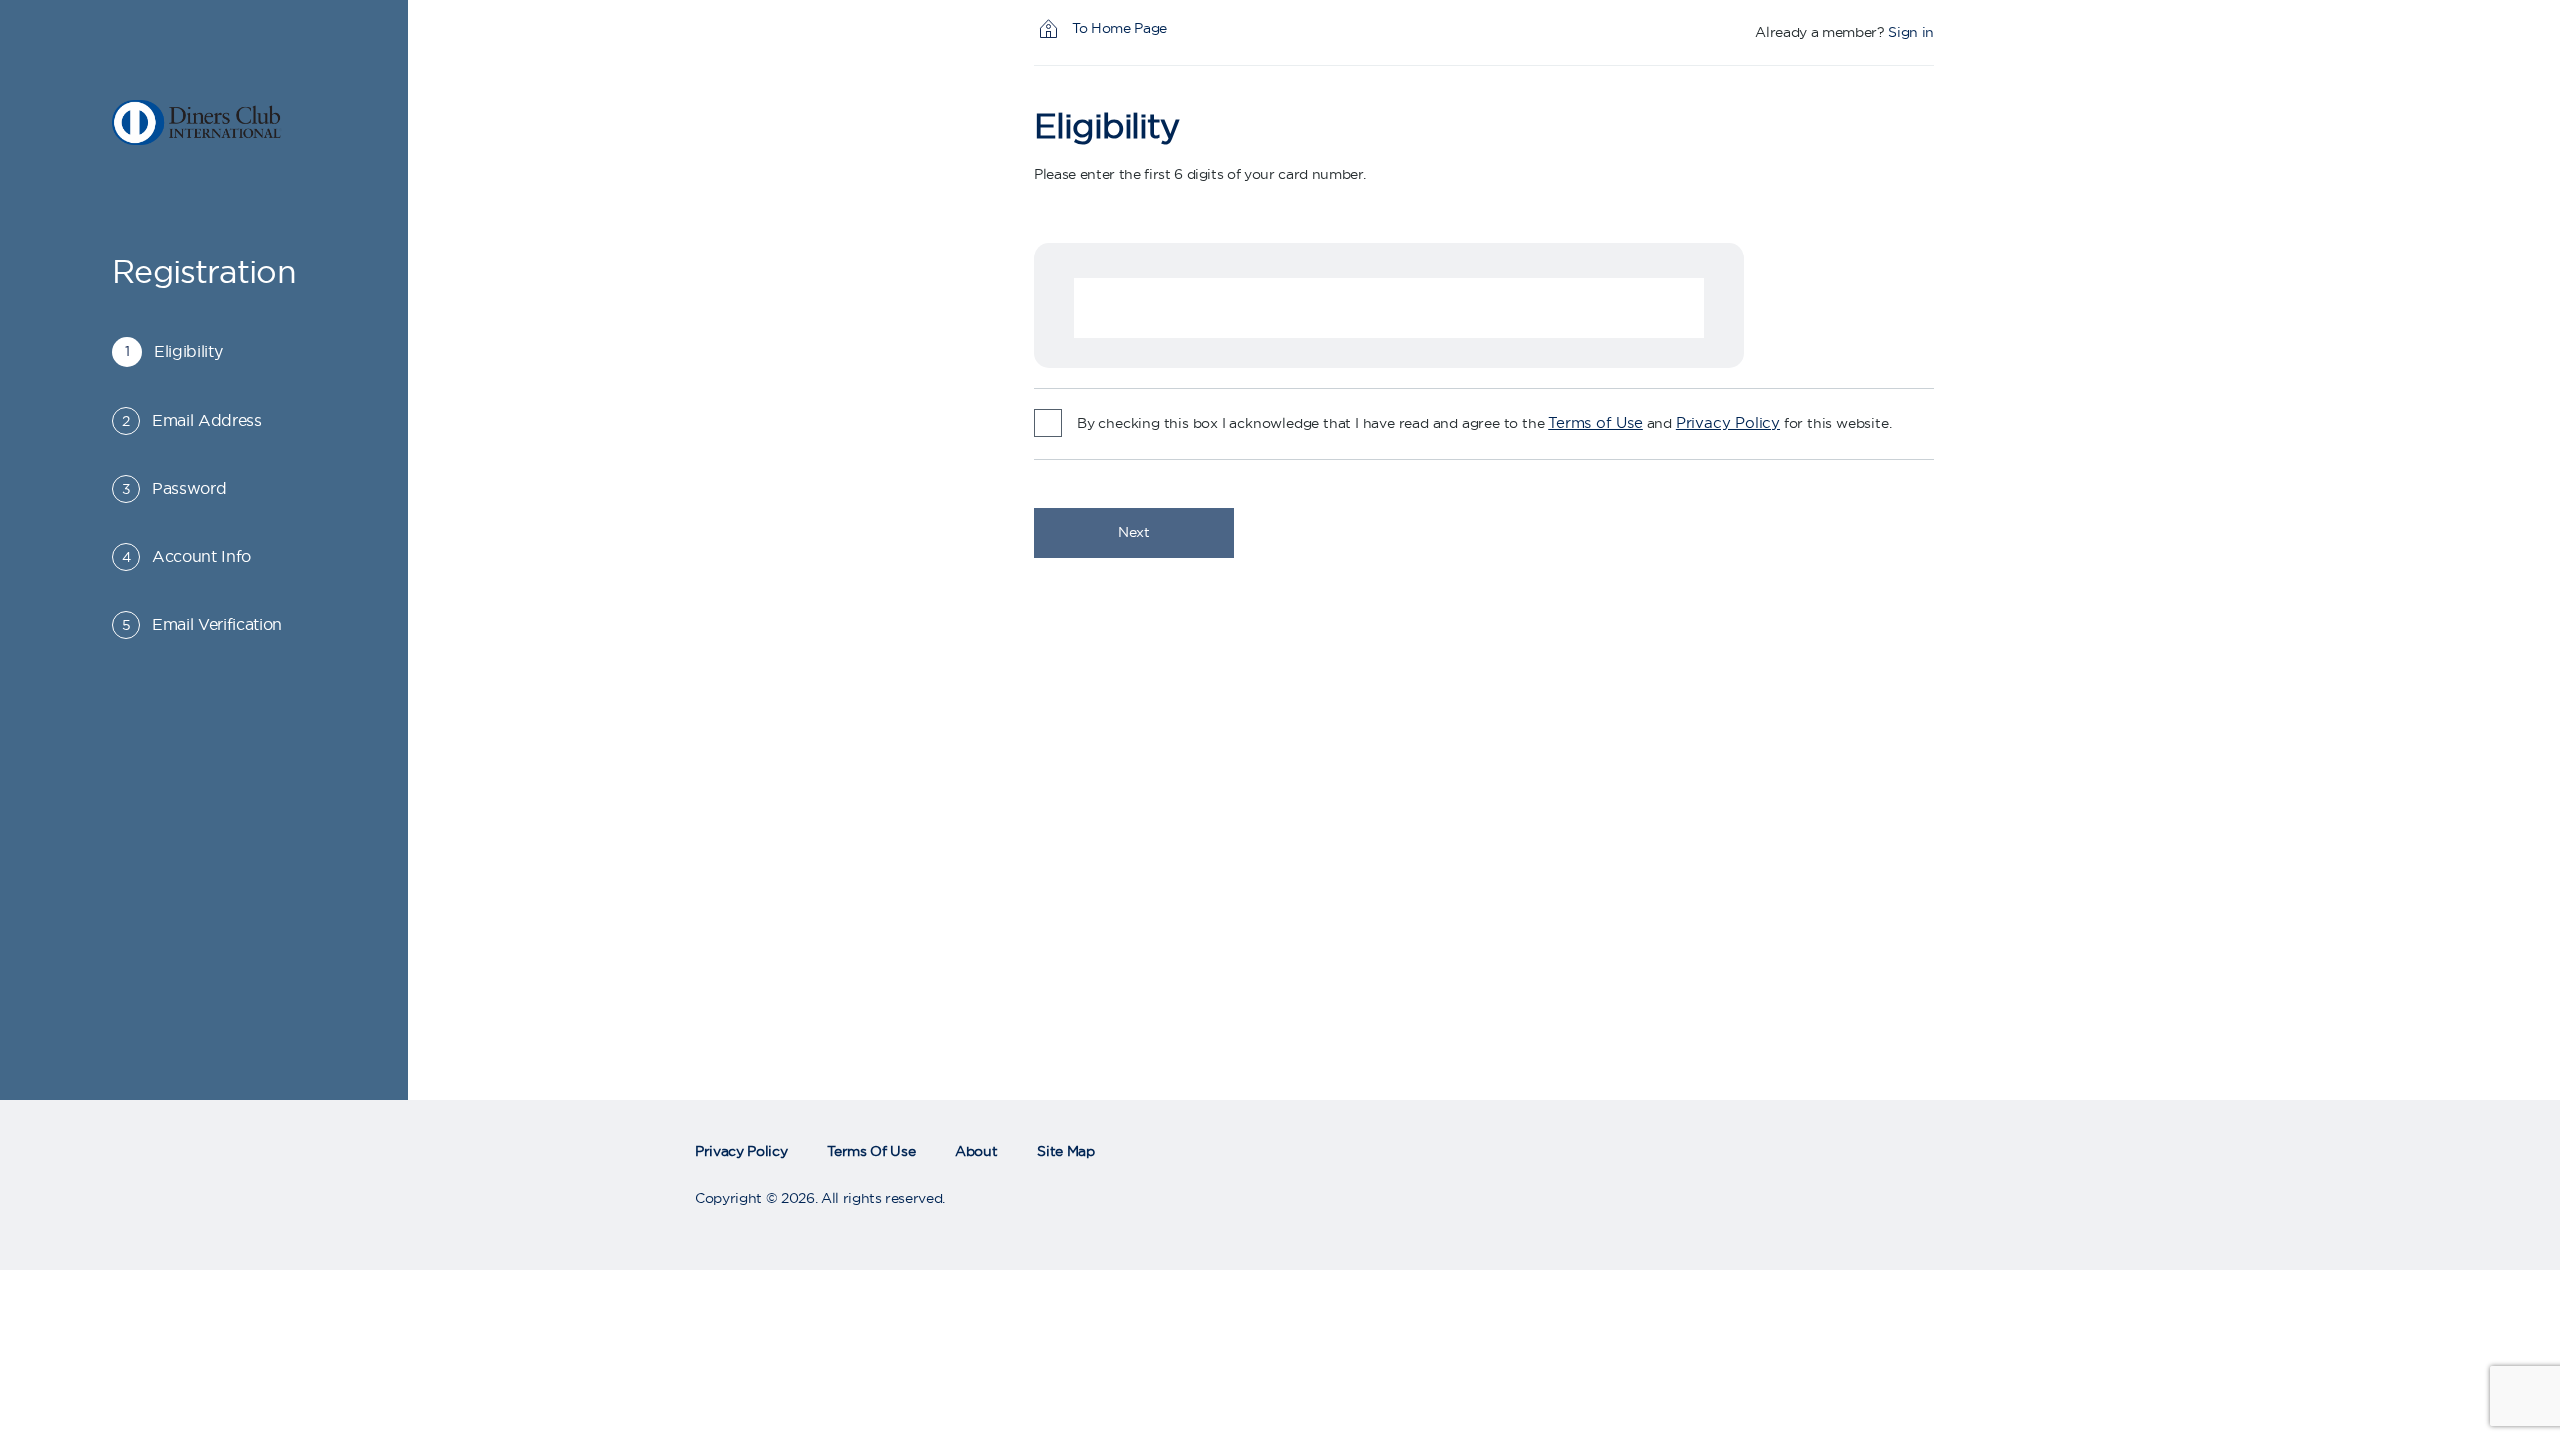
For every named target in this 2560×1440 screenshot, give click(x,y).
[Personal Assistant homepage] (204, 122)
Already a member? (1819, 33)
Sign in (1911, 33)
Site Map (1065, 1152)
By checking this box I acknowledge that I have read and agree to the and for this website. (1484, 423)
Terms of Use (1595, 423)
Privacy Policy (1728, 423)
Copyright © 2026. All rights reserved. (820, 1199)
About (976, 1152)
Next (1134, 533)
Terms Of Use (871, 1152)
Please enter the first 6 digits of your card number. (1199, 175)
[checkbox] (1048, 423)
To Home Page (1119, 29)
